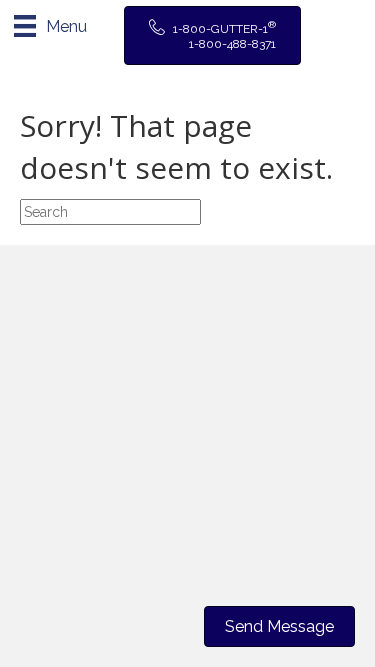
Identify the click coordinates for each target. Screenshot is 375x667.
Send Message (279, 626)
